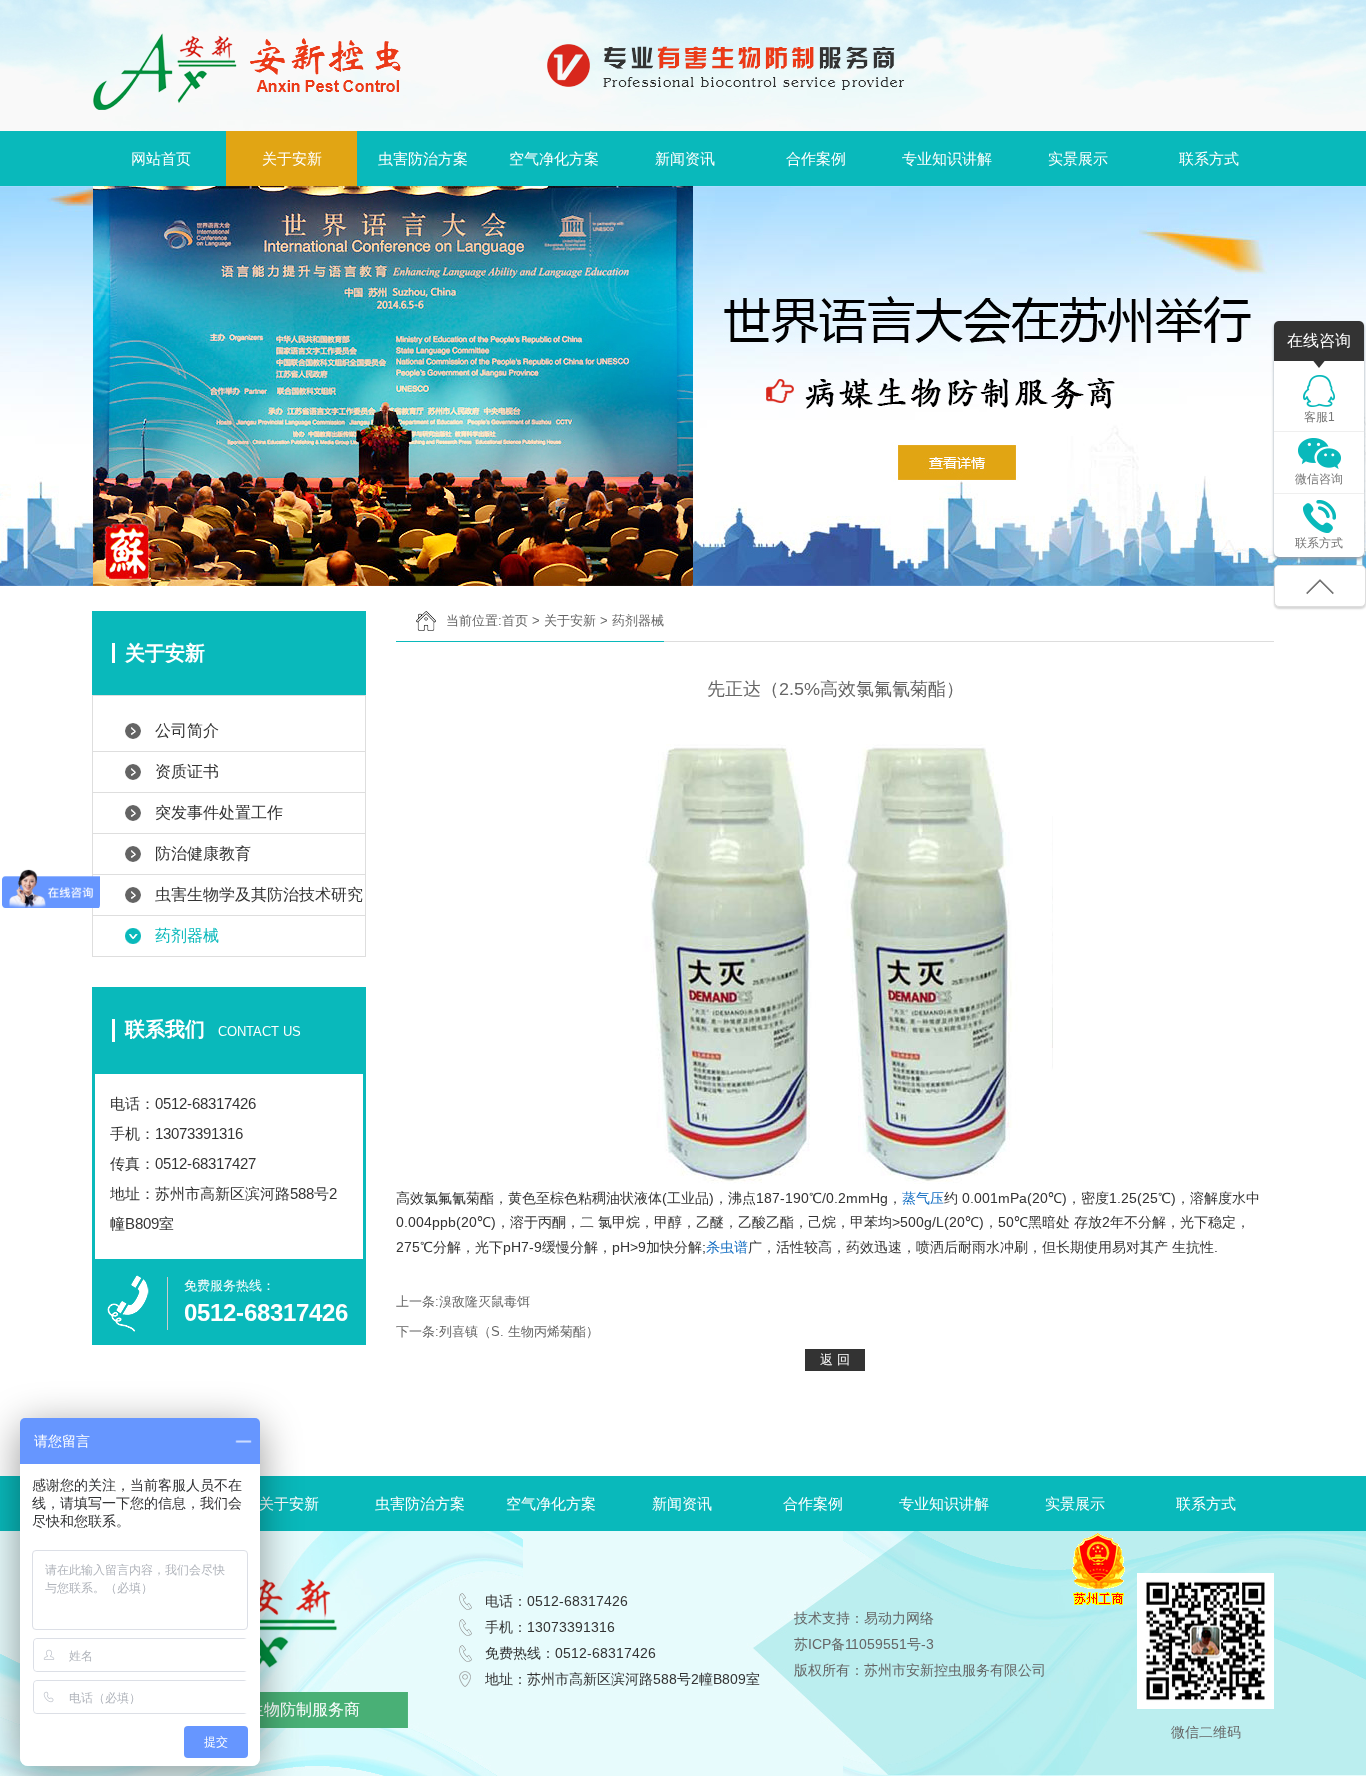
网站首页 (161, 158)
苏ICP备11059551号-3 (864, 1644)
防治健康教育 (203, 853)
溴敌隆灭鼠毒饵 (484, 1301)
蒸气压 (923, 1198)
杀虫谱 (727, 1247)
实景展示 (1078, 158)
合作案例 (816, 158)
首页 (515, 620)
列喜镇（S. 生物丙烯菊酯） (519, 1331)
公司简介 (187, 730)
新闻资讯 (685, 158)
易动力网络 (899, 1618)
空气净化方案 (554, 158)
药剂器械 (187, 935)
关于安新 (292, 158)
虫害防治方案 (423, 158)
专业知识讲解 (947, 158)
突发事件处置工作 (219, 812)
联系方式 (1209, 158)
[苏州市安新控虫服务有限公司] (246, 71)
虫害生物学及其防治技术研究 (259, 894)
